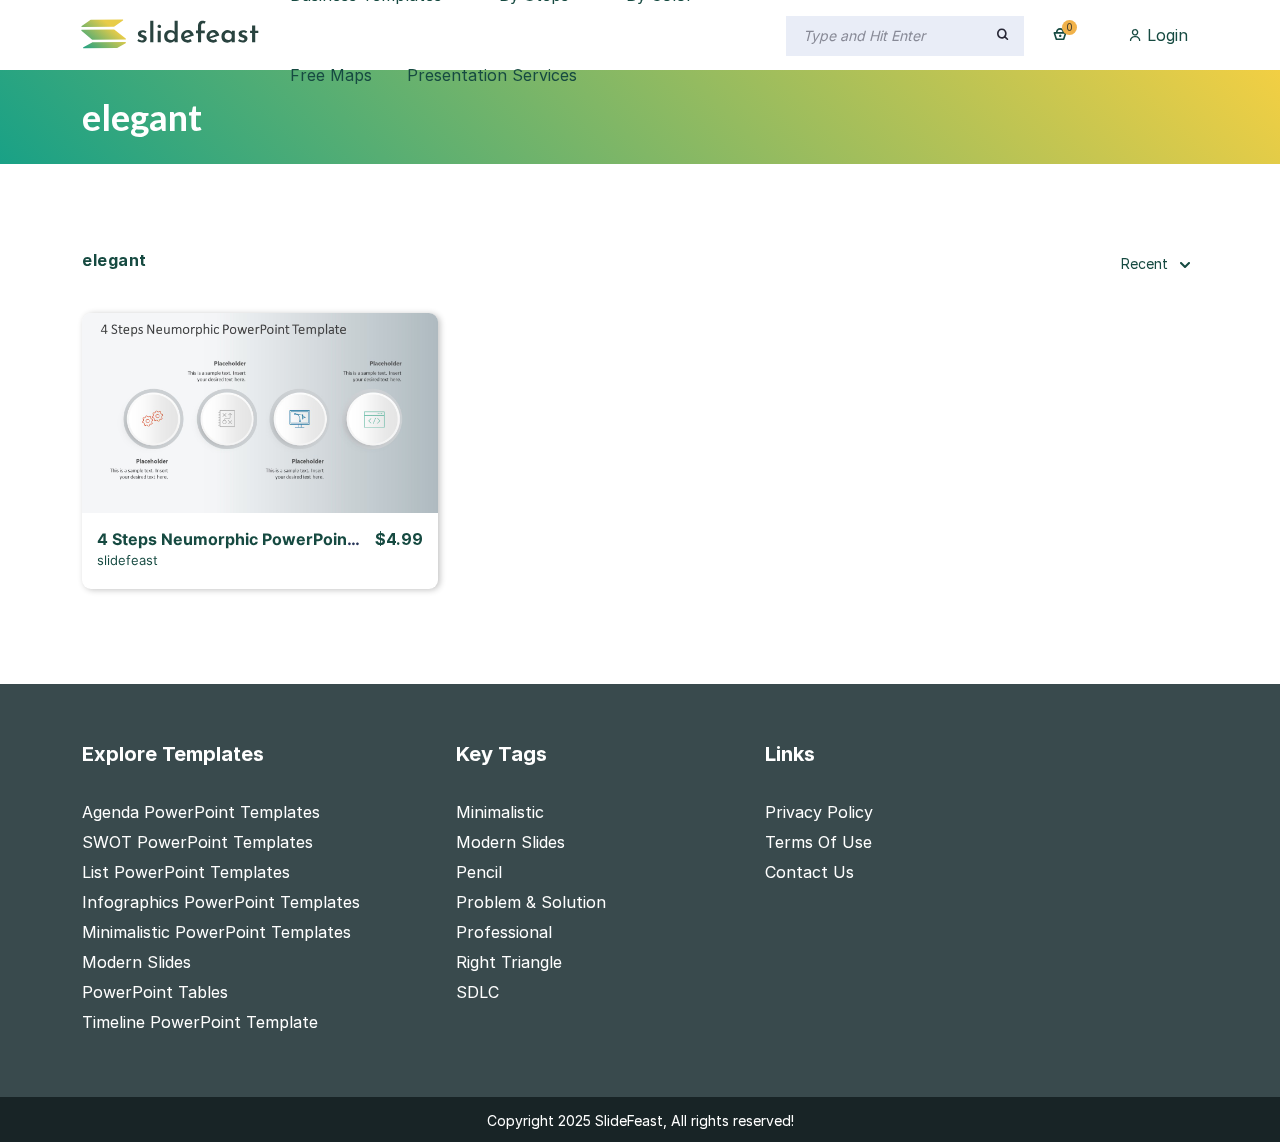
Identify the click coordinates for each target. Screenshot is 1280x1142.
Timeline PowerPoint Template (200, 1022)
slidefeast (127, 560)
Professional (504, 932)
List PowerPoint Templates (186, 872)
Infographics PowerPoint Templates (221, 902)
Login (1165, 35)
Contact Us (809, 872)
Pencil (479, 872)
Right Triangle (509, 962)
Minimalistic (500, 812)
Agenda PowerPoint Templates (201, 812)
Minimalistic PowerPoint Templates (216, 932)
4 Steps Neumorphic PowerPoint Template (264, 539)
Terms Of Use (818, 842)
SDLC (477, 992)
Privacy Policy (819, 812)
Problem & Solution (531, 902)
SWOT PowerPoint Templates (197, 842)
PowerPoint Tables (155, 992)
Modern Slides (136, 962)
